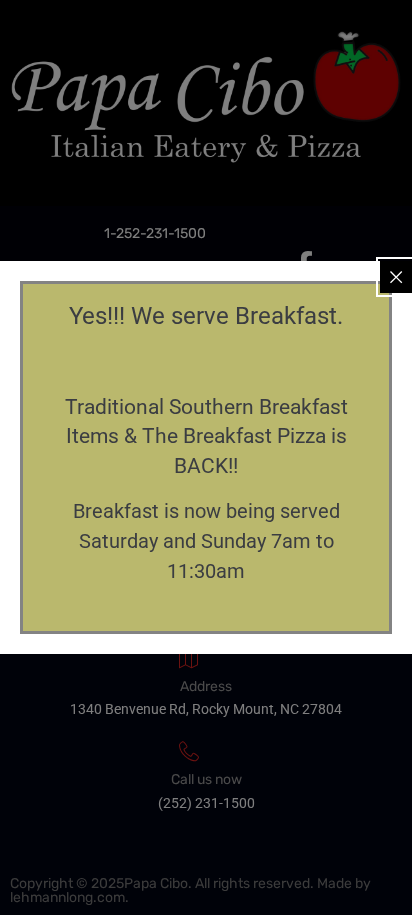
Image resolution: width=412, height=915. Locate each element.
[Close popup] (396, 277)
